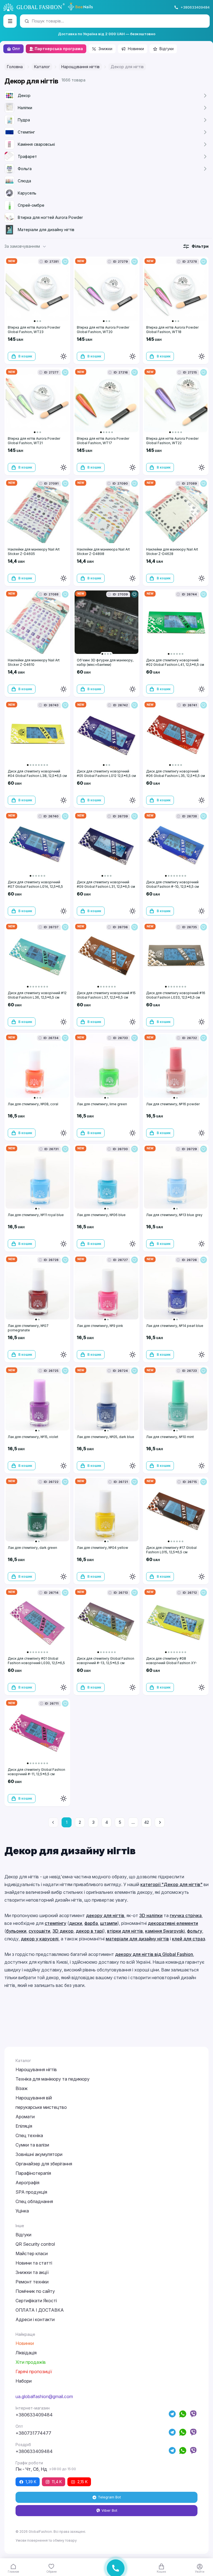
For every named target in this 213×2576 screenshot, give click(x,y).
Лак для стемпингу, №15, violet (33, 1437)
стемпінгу (55, 1923)
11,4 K (57, 2482)
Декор (24, 95)
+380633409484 (195, 7)
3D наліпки (151, 1915)
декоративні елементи (173, 1923)
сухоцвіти (39, 1931)
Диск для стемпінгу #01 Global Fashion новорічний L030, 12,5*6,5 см (36, 1663)
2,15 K (83, 2482)
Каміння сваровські (36, 144)
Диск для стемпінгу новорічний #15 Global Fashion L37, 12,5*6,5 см (106, 995)
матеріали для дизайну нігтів (137, 1939)
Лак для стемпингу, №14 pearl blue (175, 1326)
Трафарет (27, 156)
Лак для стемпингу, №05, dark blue (106, 1437)
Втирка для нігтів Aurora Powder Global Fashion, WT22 (172, 441)
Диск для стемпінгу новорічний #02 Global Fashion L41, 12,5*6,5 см (175, 662)
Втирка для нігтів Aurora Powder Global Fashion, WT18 (172, 330)
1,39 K (31, 2482)
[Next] (160, 1822)
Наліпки (25, 108)
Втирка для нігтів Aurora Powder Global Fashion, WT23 (34, 330)
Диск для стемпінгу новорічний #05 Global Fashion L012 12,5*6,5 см (106, 773)
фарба (91, 1923)
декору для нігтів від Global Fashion (154, 1954)
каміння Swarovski (165, 1931)
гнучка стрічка (186, 1915)
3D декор (63, 1931)
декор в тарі (89, 1931)
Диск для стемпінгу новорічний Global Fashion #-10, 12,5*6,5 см (173, 884)
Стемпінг (26, 132)
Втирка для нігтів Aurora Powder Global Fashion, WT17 (103, 441)
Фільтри (200, 246)
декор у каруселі (40, 1939)
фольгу (195, 1931)
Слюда (24, 181)
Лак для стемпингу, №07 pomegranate (28, 1328)
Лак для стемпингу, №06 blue (101, 1215)
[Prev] (53, 1822)
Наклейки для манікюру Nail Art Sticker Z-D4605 (34, 552)
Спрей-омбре (31, 205)
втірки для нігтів (125, 1931)
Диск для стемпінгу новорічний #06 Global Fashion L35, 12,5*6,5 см (176, 773)
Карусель (27, 193)
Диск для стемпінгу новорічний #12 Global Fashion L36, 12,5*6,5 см (37, 995)
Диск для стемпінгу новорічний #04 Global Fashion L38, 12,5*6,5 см (37, 773)
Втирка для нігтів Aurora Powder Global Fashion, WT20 (103, 330)
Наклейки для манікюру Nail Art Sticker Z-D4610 (34, 662)
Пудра (24, 120)
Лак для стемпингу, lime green (102, 1104)
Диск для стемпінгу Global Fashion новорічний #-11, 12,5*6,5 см (36, 1772)
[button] (26, 246)
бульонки (16, 1931)
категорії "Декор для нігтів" (171, 1884)
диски (76, 1923)
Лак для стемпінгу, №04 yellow (102, 1548)
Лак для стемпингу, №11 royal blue (36, 1215)
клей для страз (188, 1939)
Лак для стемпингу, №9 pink (100, 1326)
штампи (109, 1923)
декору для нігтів (105, 1915)
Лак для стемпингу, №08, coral (33, 1104)
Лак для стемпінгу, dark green (32, 1548)
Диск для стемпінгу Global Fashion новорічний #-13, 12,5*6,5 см (106, 1661)
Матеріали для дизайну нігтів (46, 230)
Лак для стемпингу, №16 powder (173, 1104)
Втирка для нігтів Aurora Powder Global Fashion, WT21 (34, 441)
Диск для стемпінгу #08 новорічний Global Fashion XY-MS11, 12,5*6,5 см (172, 1663)
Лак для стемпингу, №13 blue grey (174, 1215)
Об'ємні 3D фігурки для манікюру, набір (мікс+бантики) (105, 662)
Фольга (25, 169)
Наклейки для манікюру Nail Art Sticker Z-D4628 (172, 552)
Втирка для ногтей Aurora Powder (50, 217)
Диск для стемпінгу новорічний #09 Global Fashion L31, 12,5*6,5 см (106, 884)
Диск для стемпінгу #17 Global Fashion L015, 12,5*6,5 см (171, 1550)
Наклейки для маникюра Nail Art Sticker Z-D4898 (103, 552)
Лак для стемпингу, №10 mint (170, 1437)
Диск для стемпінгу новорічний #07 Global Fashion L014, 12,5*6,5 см (35, 887)
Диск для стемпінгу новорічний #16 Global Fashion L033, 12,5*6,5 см (176, 995)
